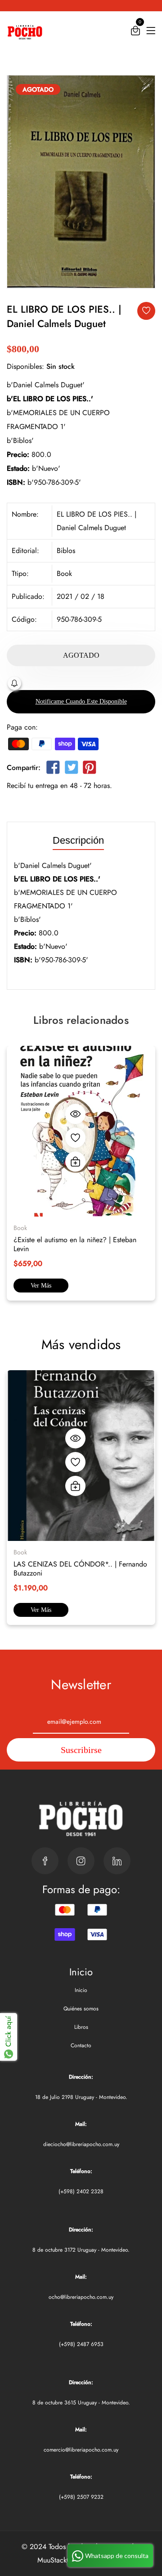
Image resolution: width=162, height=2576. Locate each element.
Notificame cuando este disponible (81, 702)
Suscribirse (81, 1750)
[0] (135, 33)
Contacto (81, 2045)
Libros (81, 2027)
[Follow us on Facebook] (53, 769)
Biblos (66, 551)
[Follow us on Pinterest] (90, 769)
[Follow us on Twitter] (71, 769)
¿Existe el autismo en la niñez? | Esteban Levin (75, 1244)
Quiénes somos (81, 2009)
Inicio (81, 1990)
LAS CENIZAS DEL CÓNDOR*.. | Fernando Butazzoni (80, 1569)
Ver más (41, 1286)
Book (64, 573)
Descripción (78, 841)
